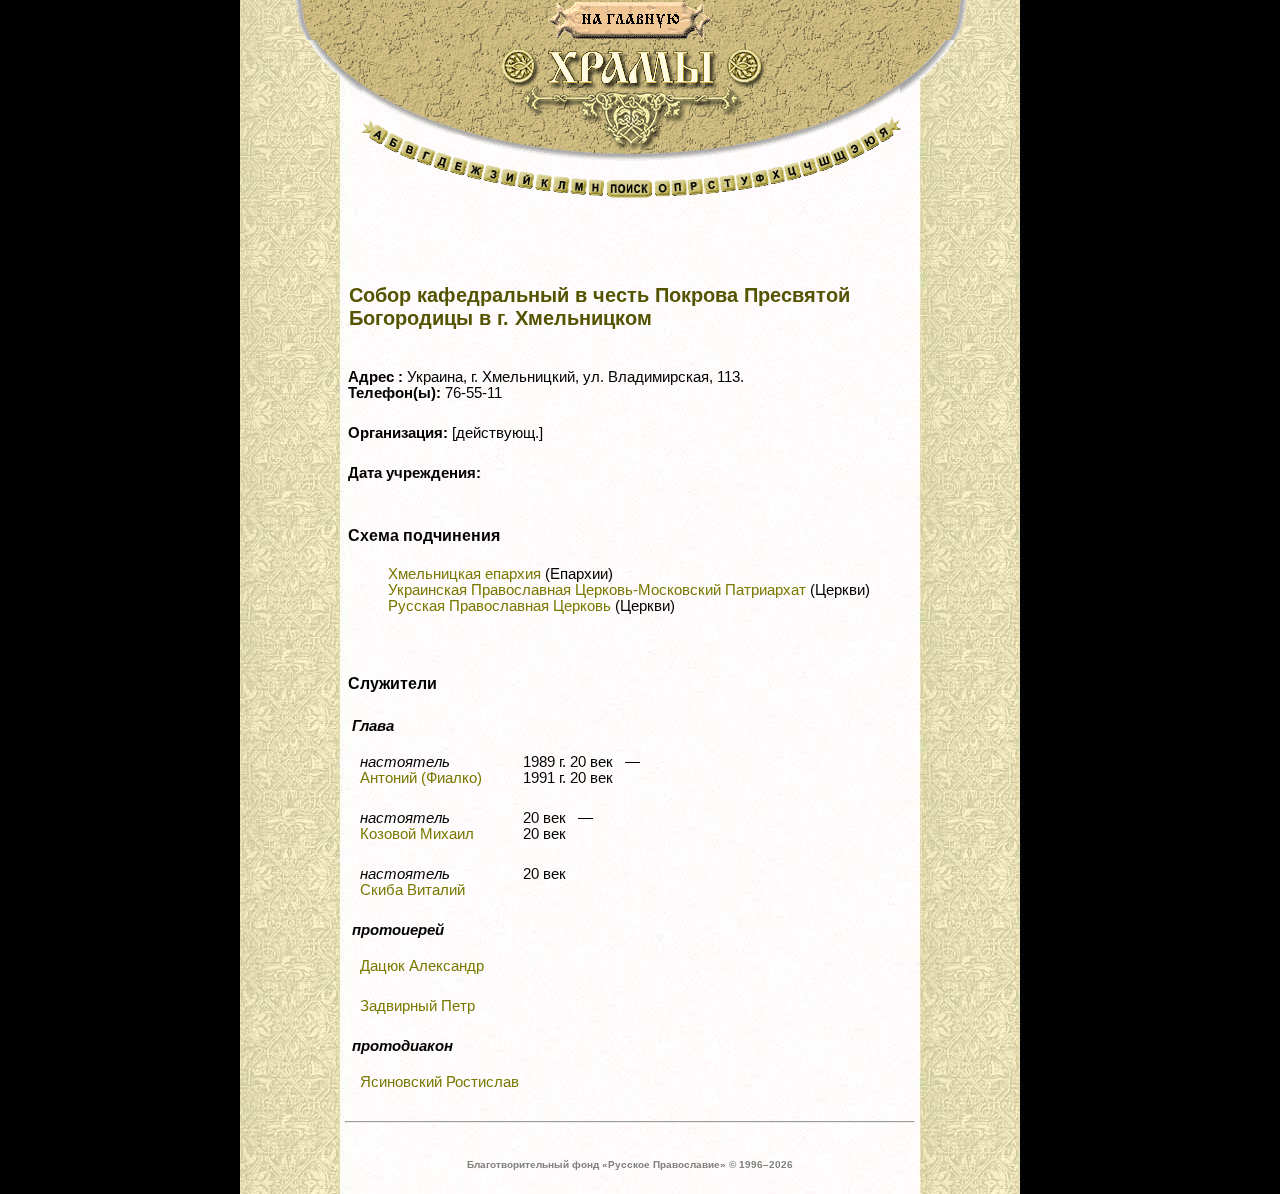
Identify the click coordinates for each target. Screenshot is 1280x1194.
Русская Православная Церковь (499, 606)
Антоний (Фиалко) (421, 778)
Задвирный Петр (417, 1006)
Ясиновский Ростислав (439, 1082)
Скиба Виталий (412, 890)
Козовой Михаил (417, 834)
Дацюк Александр (422, 966)
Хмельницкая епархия (464, 574)
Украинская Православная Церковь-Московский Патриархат (597, 590)
